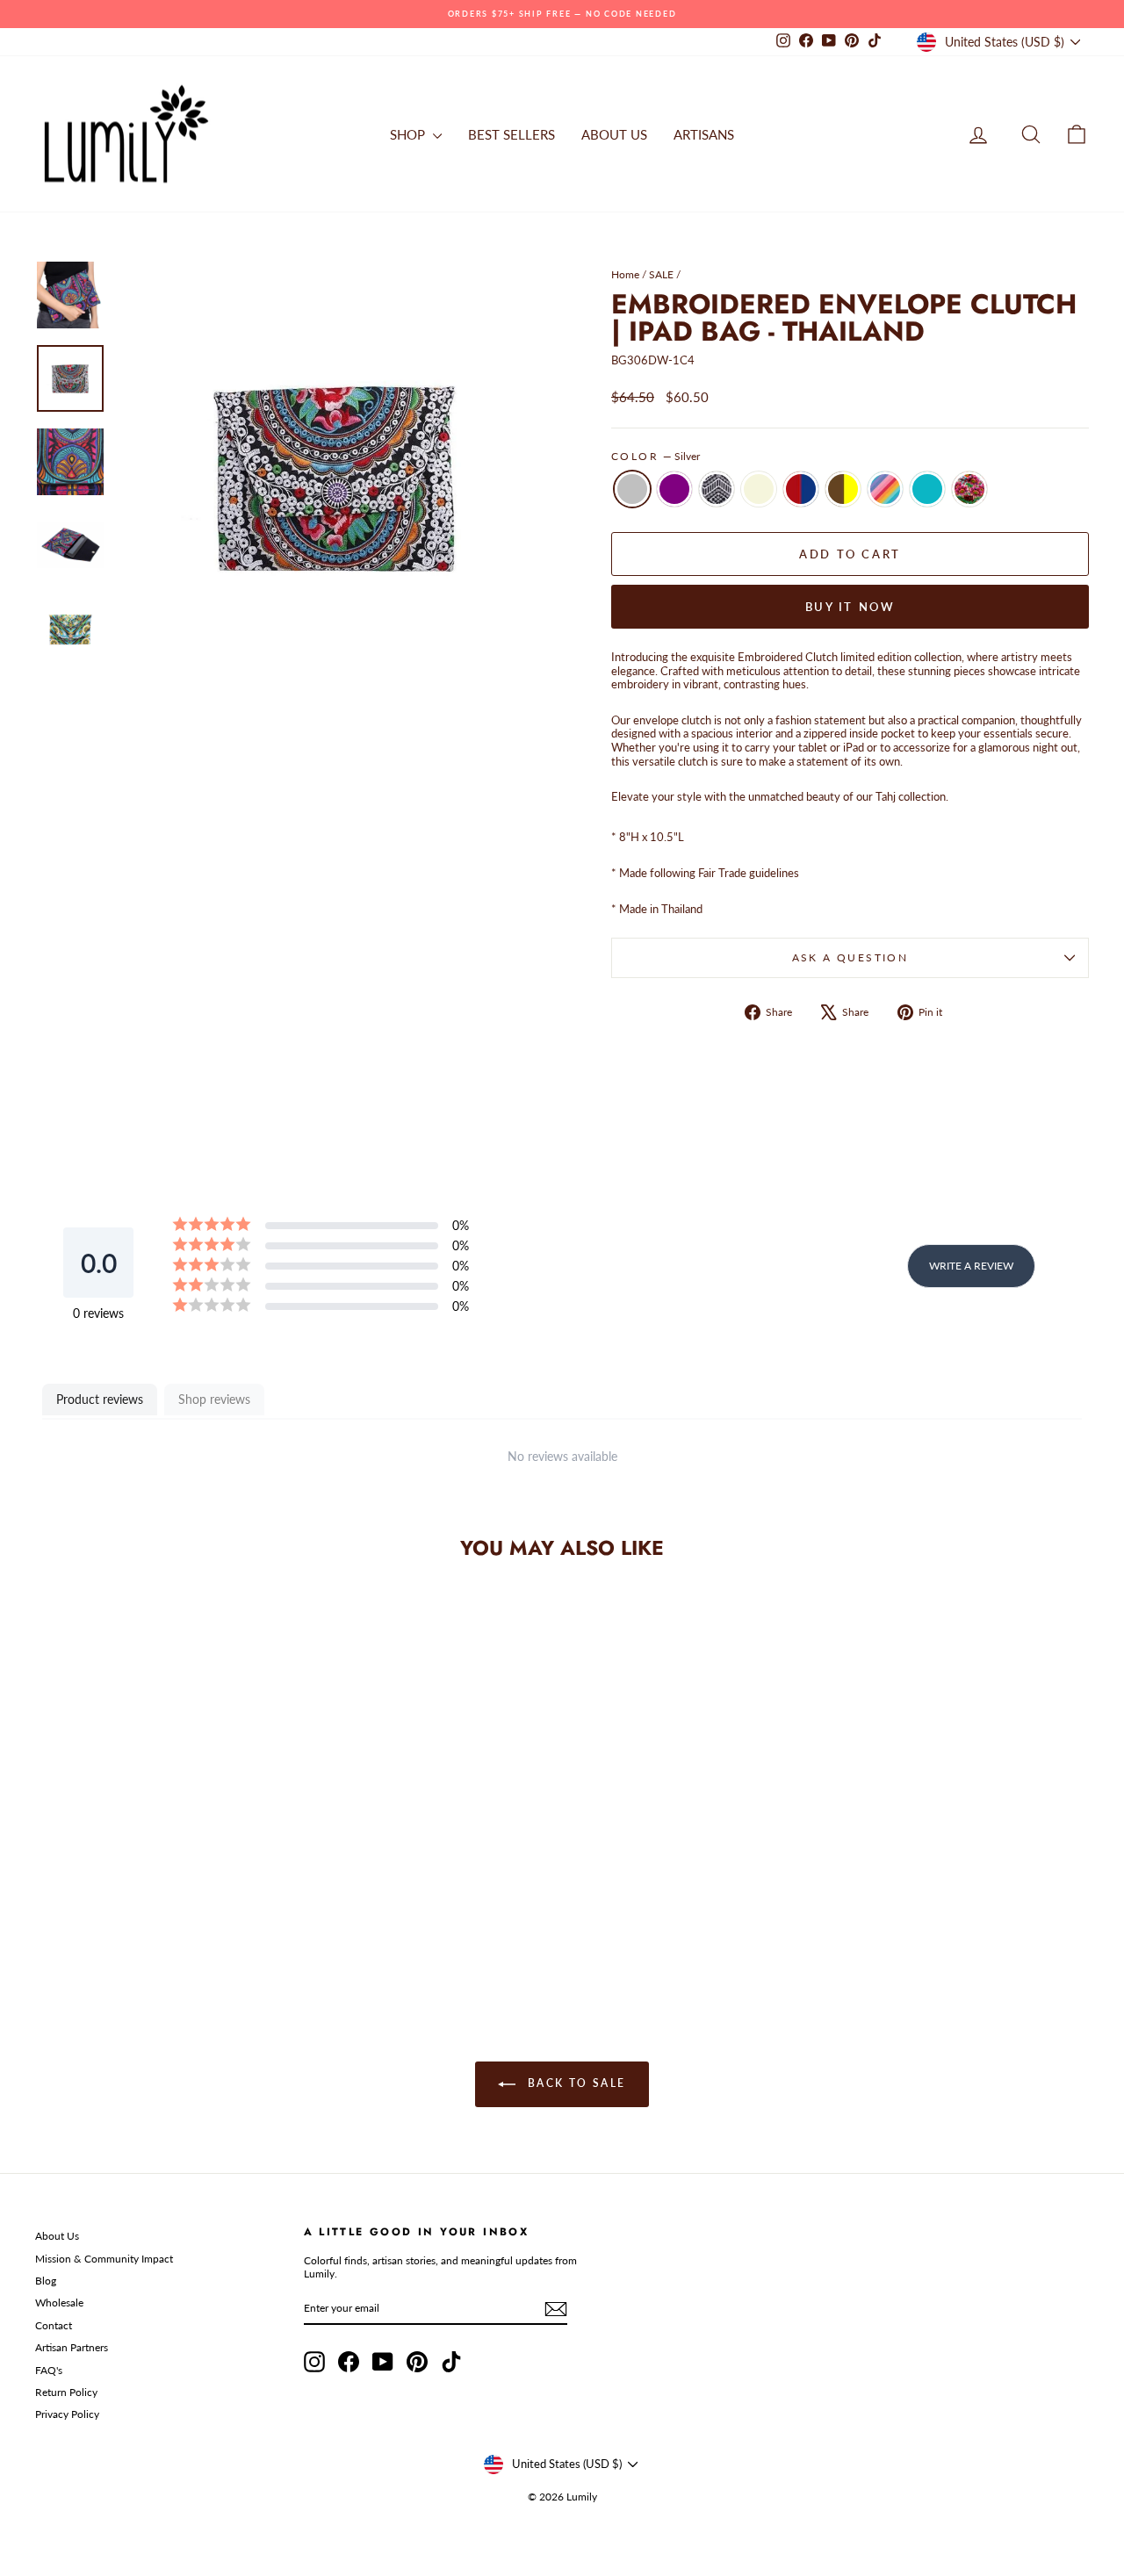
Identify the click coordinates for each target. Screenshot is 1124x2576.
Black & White (717, 489)
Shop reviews (214, 1399)
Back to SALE (574, 2083)
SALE (661, 274)
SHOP (409, 134)
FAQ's (49, 2370)
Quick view (159, 1834)
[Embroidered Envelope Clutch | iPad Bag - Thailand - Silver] (65, 1914)
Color (656, 457)
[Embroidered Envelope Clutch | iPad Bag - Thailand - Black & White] (112, 1914)
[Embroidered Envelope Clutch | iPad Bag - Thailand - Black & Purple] (88, 1914)
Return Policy (66, 2392)
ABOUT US (614, 134)
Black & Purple (674, 489)
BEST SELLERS (512, 134)
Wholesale (59, 2303)
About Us (57, 2236)
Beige (759, 489)
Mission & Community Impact (104, 2259)
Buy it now (850, 607)
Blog (46, 2281)
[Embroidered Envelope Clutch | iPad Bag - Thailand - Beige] (136, 1914)
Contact (54, 2325)
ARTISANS (704, 134)
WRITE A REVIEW (971, 1266)
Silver (632, 489)
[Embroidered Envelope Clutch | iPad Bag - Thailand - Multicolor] (207, 1914)
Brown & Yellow (843, 489)
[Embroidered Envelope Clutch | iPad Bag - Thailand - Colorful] (254, 1914)
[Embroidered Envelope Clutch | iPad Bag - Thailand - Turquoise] (231, 1914)
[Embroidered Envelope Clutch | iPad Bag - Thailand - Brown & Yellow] (183, 1914)
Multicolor (885, 489)
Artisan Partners (72, 2347)
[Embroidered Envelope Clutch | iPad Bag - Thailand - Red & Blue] (159, 1914)
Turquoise (927, 489)
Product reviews (100, 1399)
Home (625, 274)
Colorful (969, 489)
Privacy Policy (67, 2414)
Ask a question (850, 957)
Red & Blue (801, 489)
